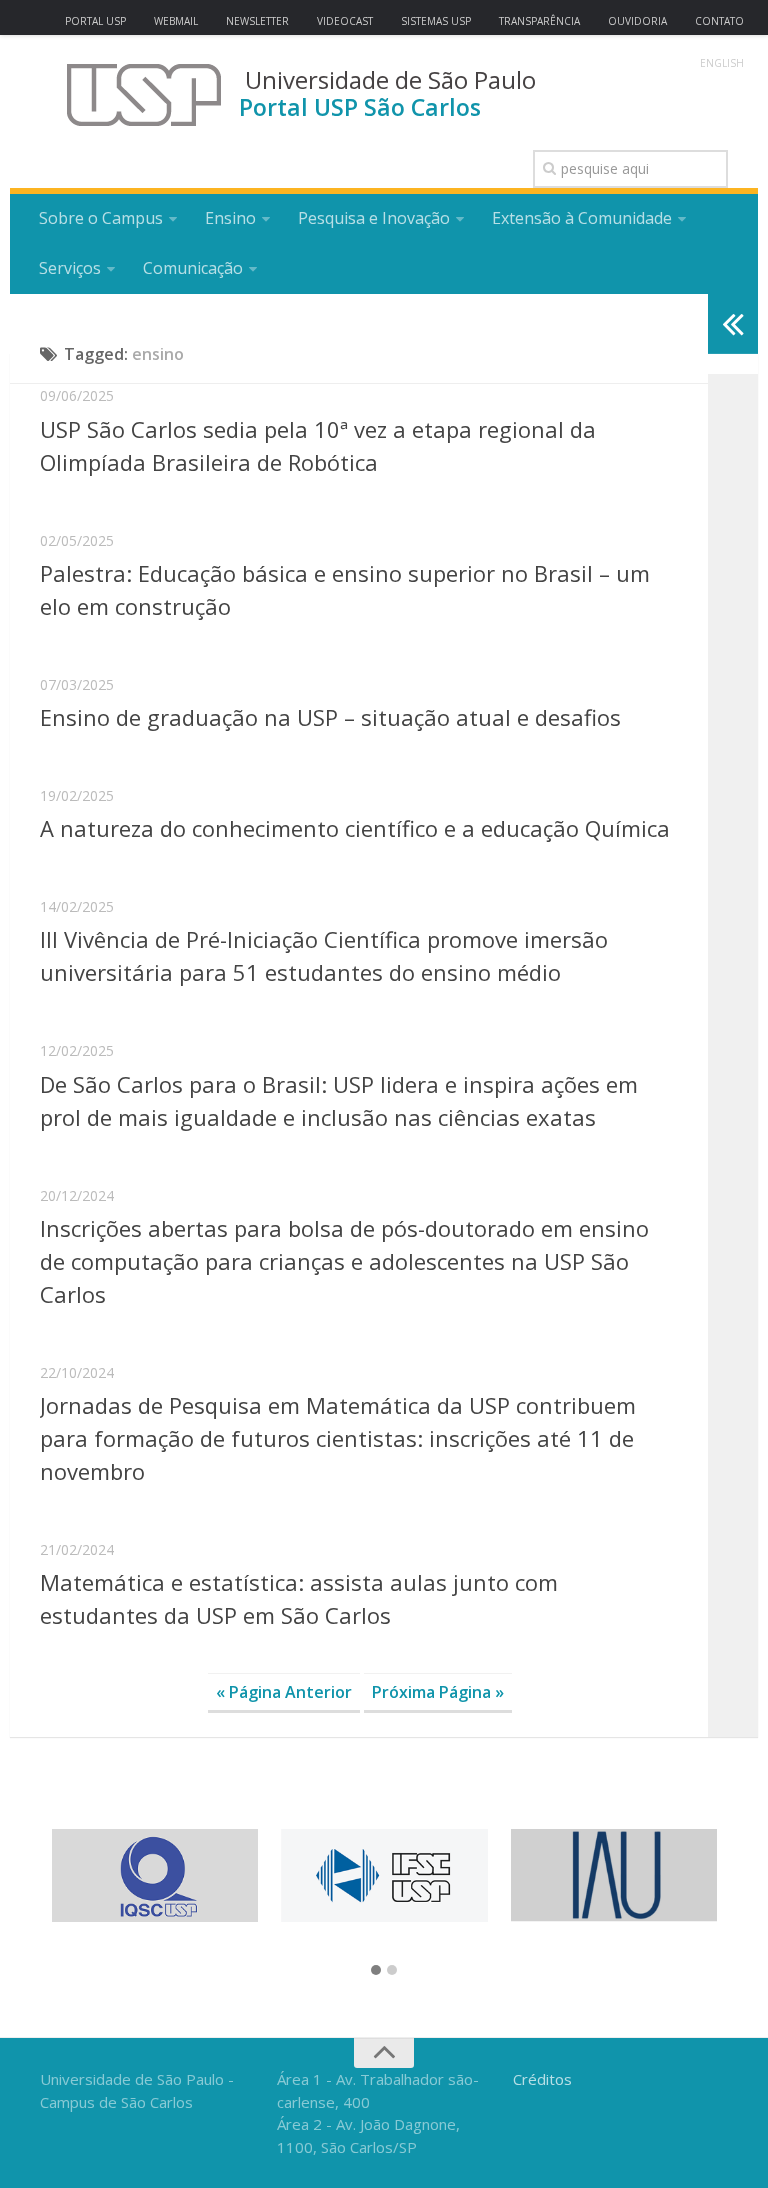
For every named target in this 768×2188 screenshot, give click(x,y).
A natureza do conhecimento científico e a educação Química (355, 828)
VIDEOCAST (345, 21)
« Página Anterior (284, 1692)
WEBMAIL (176, 21)
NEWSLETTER (257, 21)
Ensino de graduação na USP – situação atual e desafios (330, 717)
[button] (376, 1971)
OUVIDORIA (637, 21)
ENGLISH (722, 63)
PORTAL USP (95, 21)
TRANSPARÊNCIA (539, 21)
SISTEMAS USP (436, 21)
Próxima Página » (438, 1692)
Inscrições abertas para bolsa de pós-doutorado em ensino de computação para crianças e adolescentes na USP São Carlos (344, 1261)
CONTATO (719, 21)
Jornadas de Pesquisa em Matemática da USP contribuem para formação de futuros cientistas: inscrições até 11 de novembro (338, 1438)
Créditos (542, 2079)
